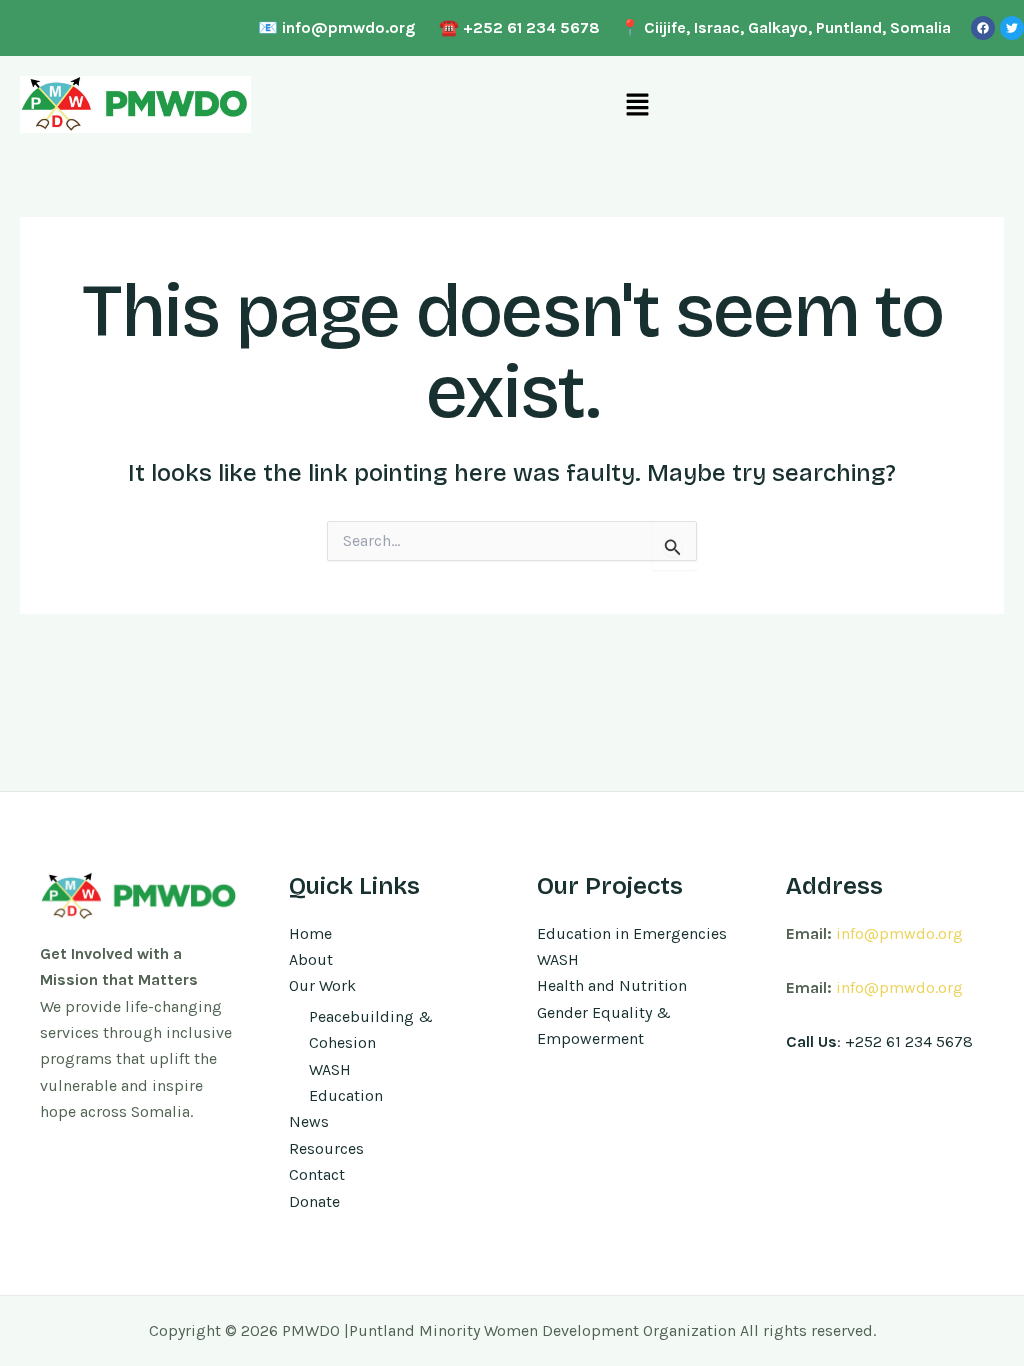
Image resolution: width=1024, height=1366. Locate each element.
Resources (326, 1148)
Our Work (322, 985)
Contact (317, 1174)
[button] (637, 105)
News (309, 1121)
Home (310, 933)
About (311, 959)
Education (346, 1095)
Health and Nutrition (612, 985)
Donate (314, 1201)
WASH (330, 1069)
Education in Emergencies (632, 933)
